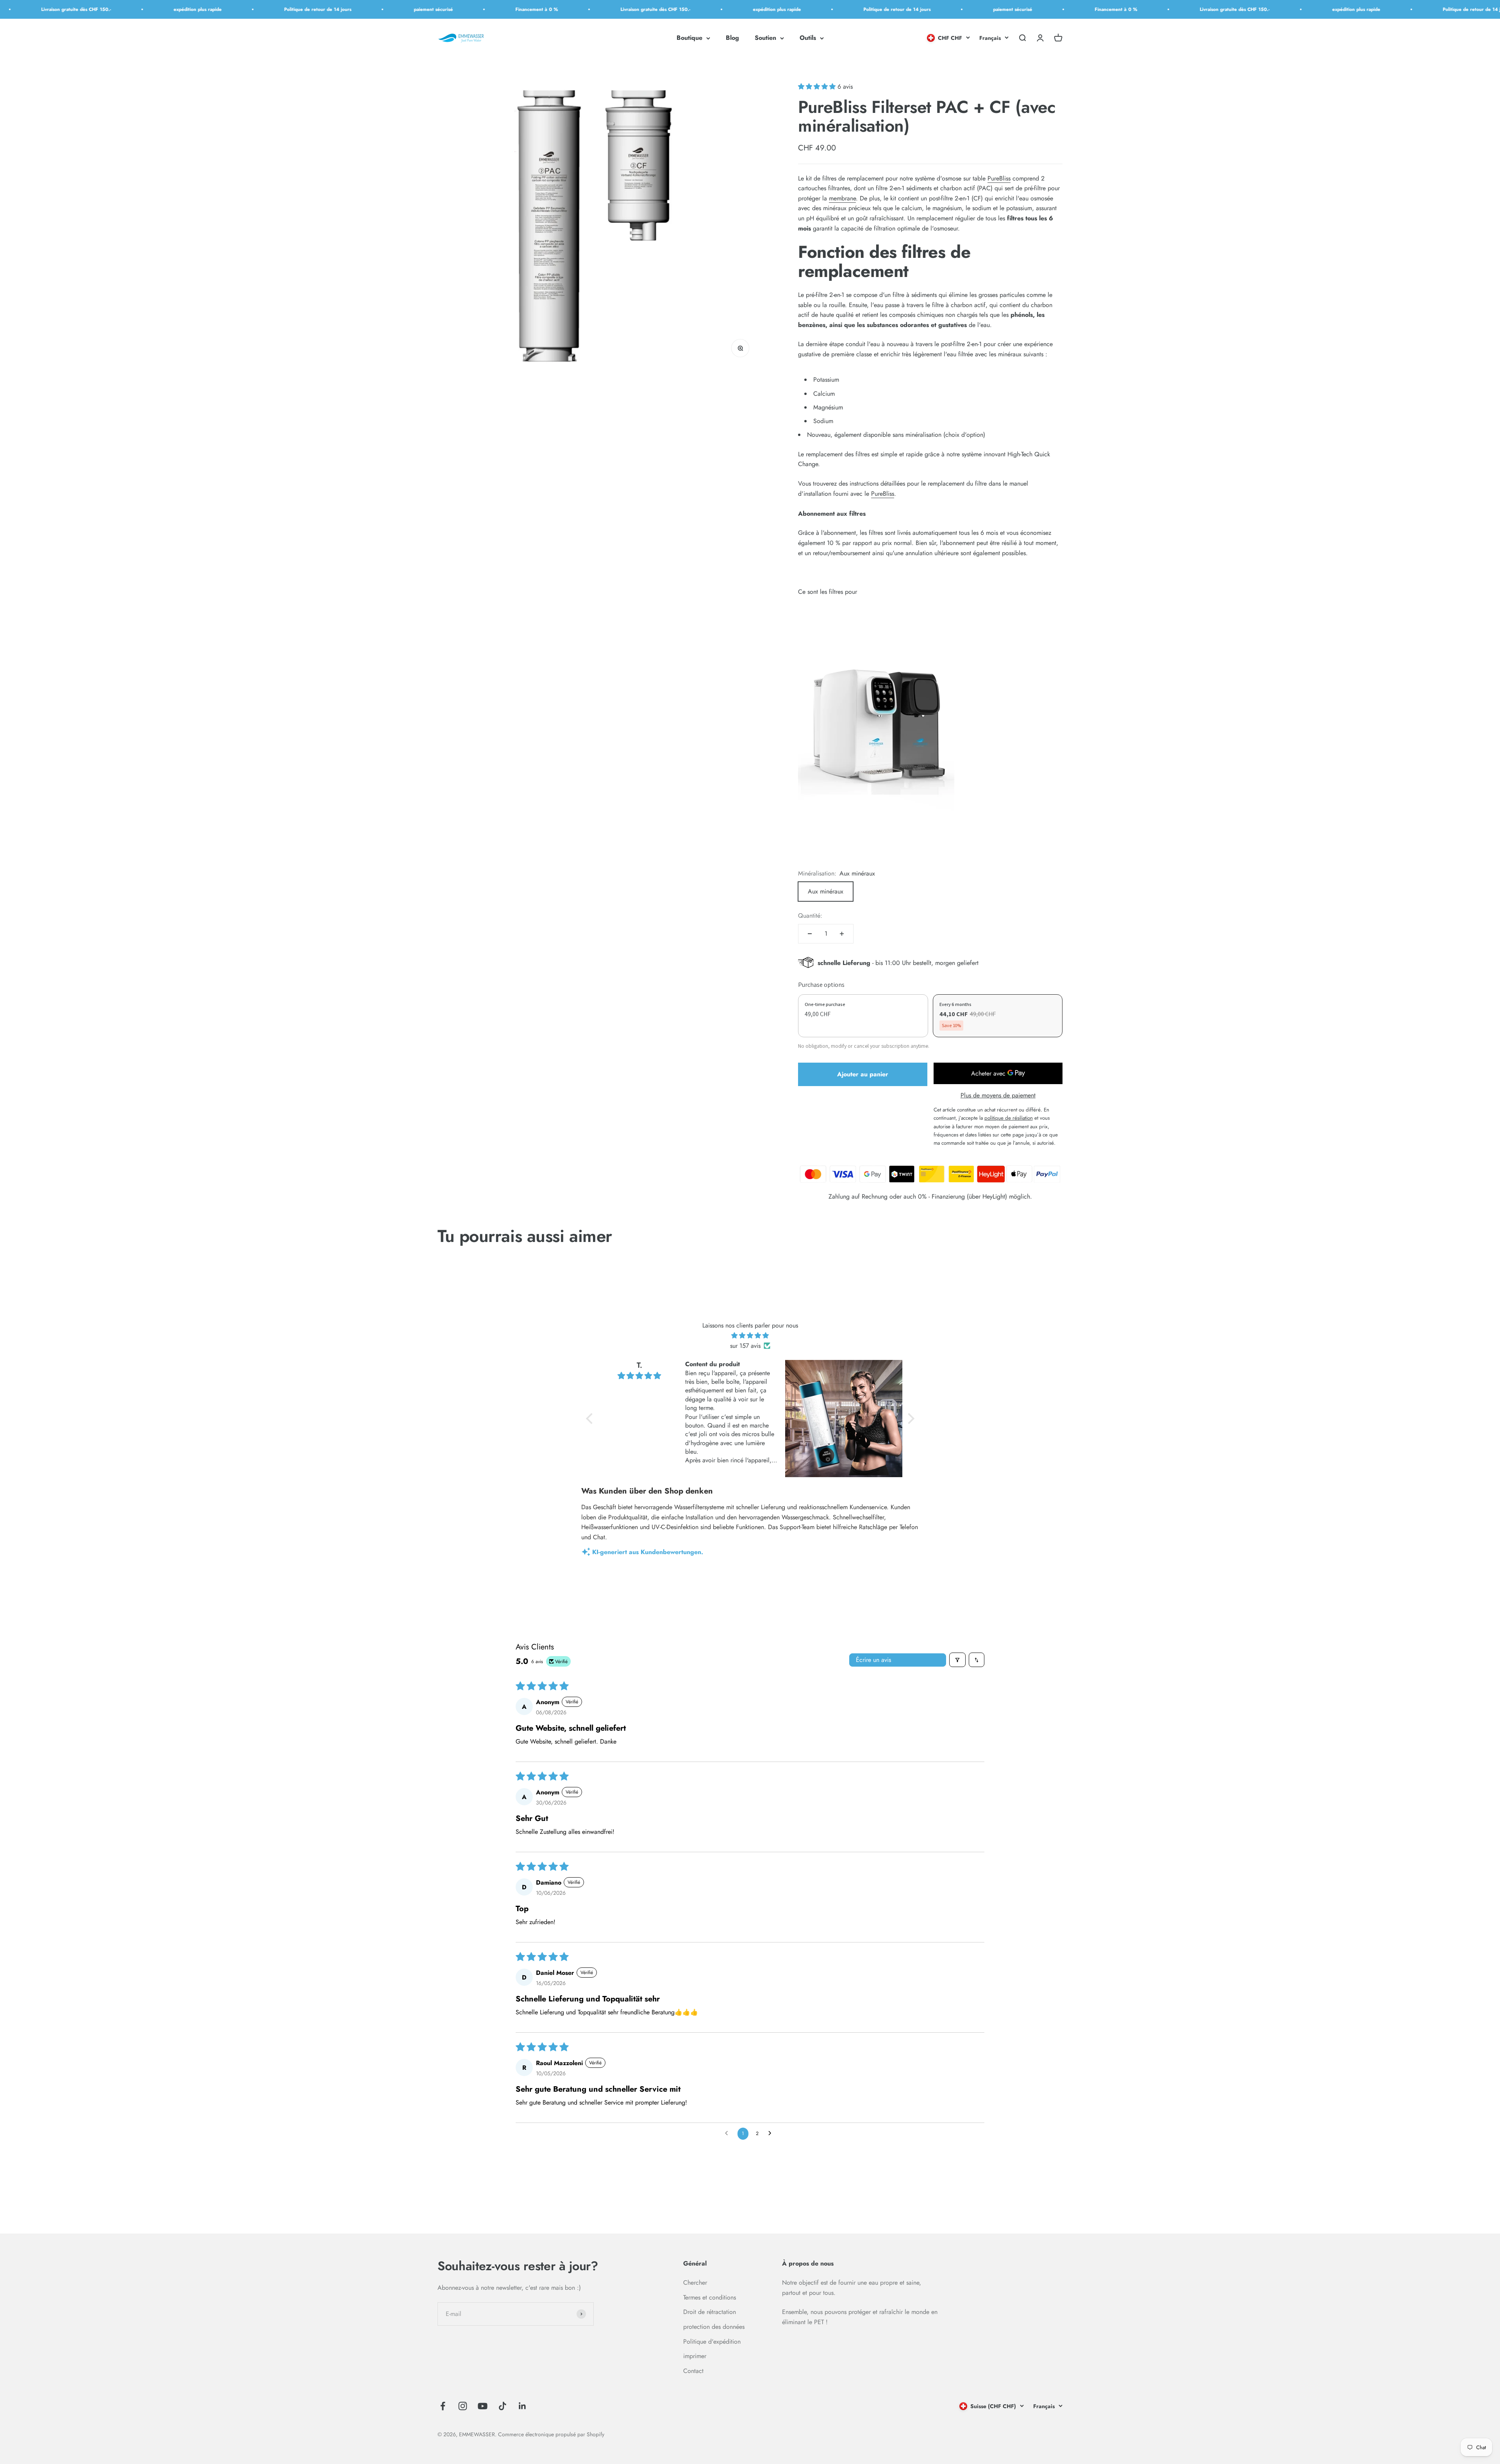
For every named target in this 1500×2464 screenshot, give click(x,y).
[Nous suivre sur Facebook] (443, 2406)
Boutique (689, 38)
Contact (693, 2371)
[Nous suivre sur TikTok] (503, 2406)
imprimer (695, 2356)
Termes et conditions (710, 2297)
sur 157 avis (745, 1346)
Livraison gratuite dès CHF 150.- (484, 9)
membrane (842, 198)
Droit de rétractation (710, 2312)
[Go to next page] (772, 2133)
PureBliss (999, 178)
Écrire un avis (873, 1660)
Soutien (765, 38)
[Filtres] (957, 1660)
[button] (818, 87)
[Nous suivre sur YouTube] (483, 2406)
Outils (808, 38)
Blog (732, 38)
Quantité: (810, 916)
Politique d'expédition (712, 2342)
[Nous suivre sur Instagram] (463, 2406)
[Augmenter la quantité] (842, 934)
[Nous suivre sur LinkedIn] (522, 2406)
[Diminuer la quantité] (810, 934)
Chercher (695, 2283)
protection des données (714, 2327)
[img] (750, 1336)
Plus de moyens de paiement (998, 1095)
